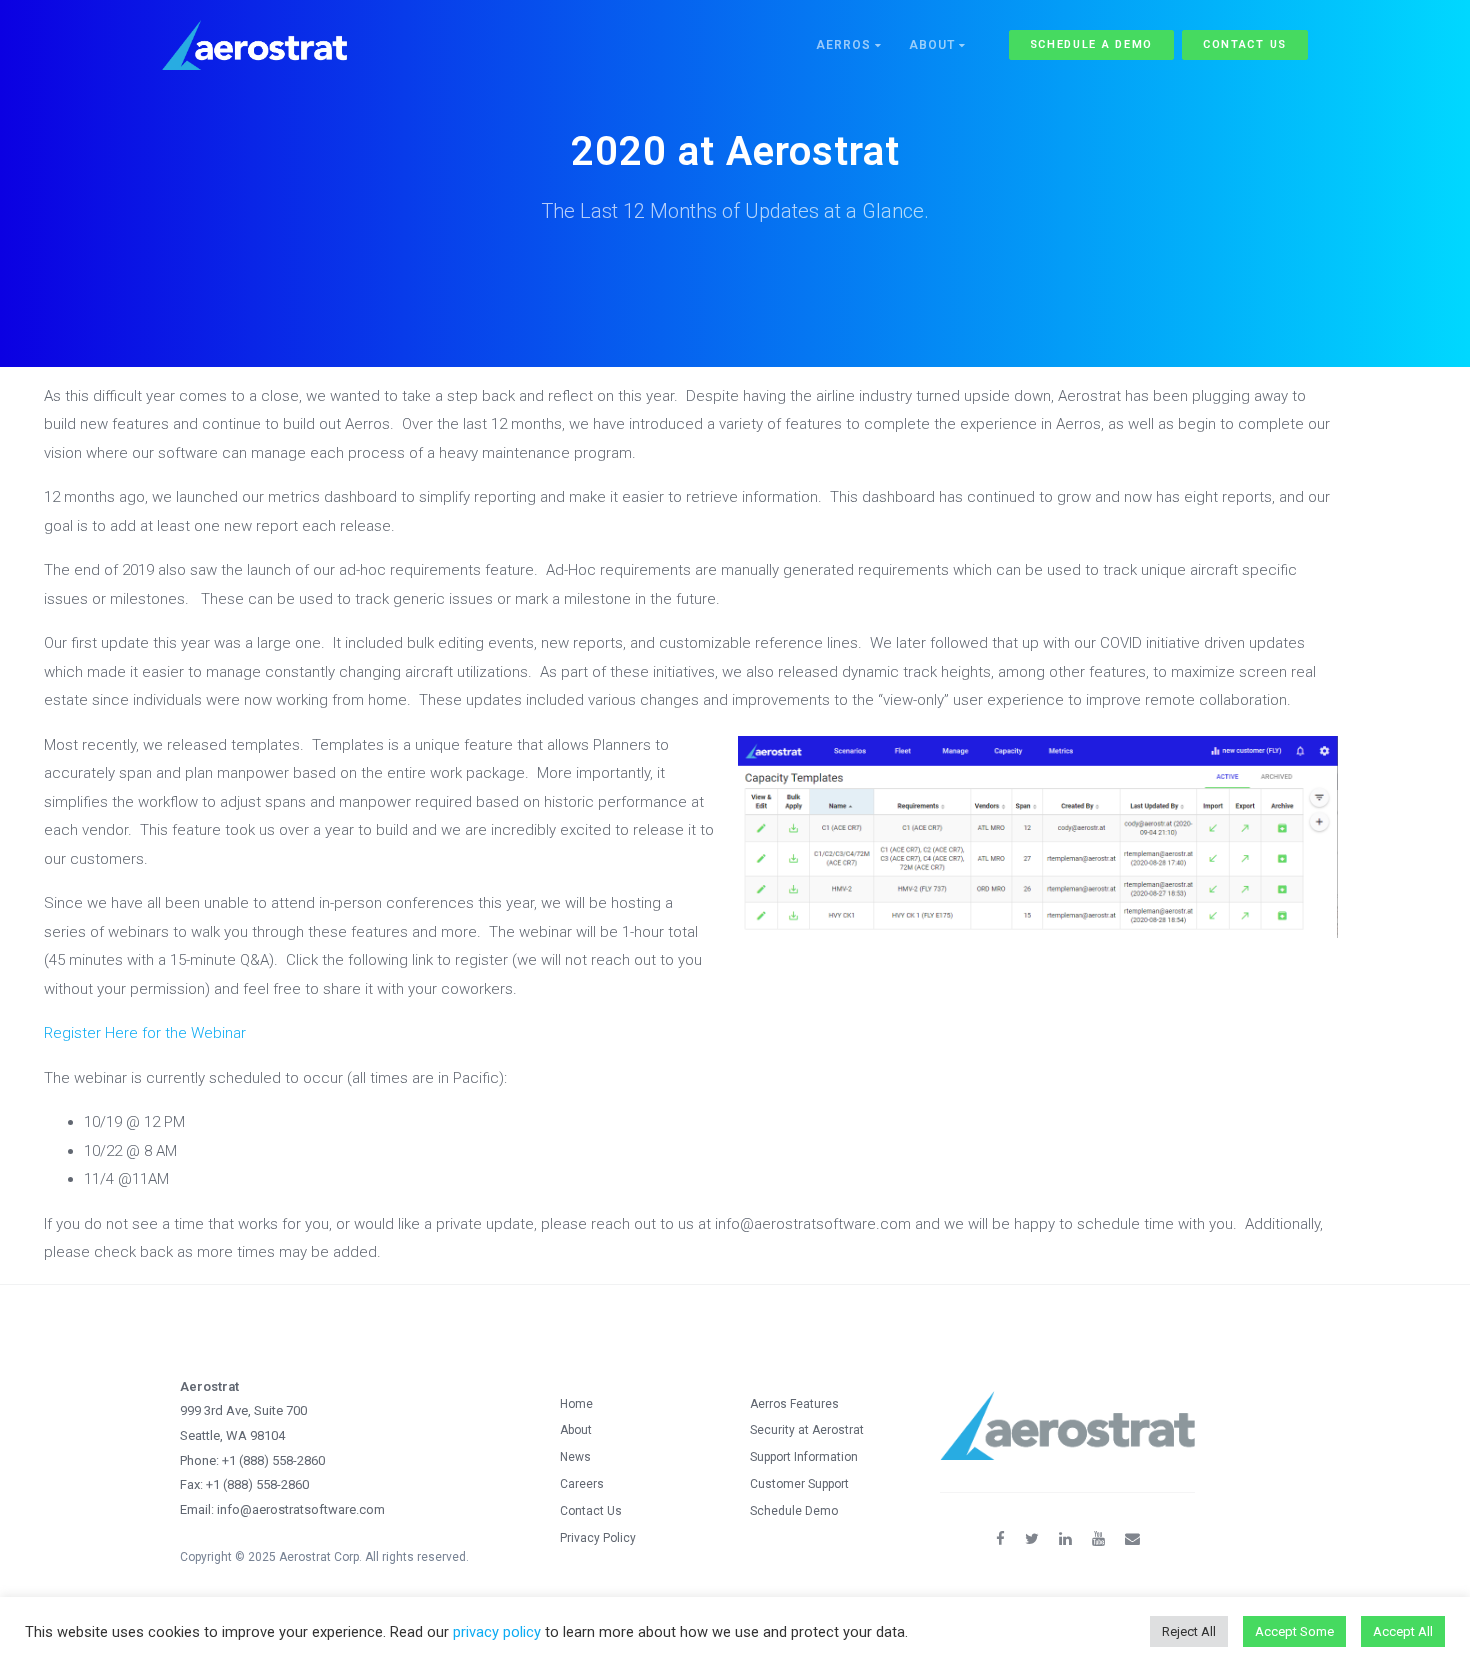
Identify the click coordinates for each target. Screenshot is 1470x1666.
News (575, 1457)
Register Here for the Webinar (145, 1033)
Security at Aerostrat (807, 1430)
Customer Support (799, 1484)
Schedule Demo (794, 1511)
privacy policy (497, 1632)
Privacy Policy (598, 1538)
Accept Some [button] (1294, 1631)
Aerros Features (794, 1404)
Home (576, 1404)
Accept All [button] (1403, 1631)
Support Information (804, 1457)
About (934, 45)
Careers (582, 1484)
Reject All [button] (1189, 1631)
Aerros (845, 45)
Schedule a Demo (1092, 44)
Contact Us (1245, 44)
